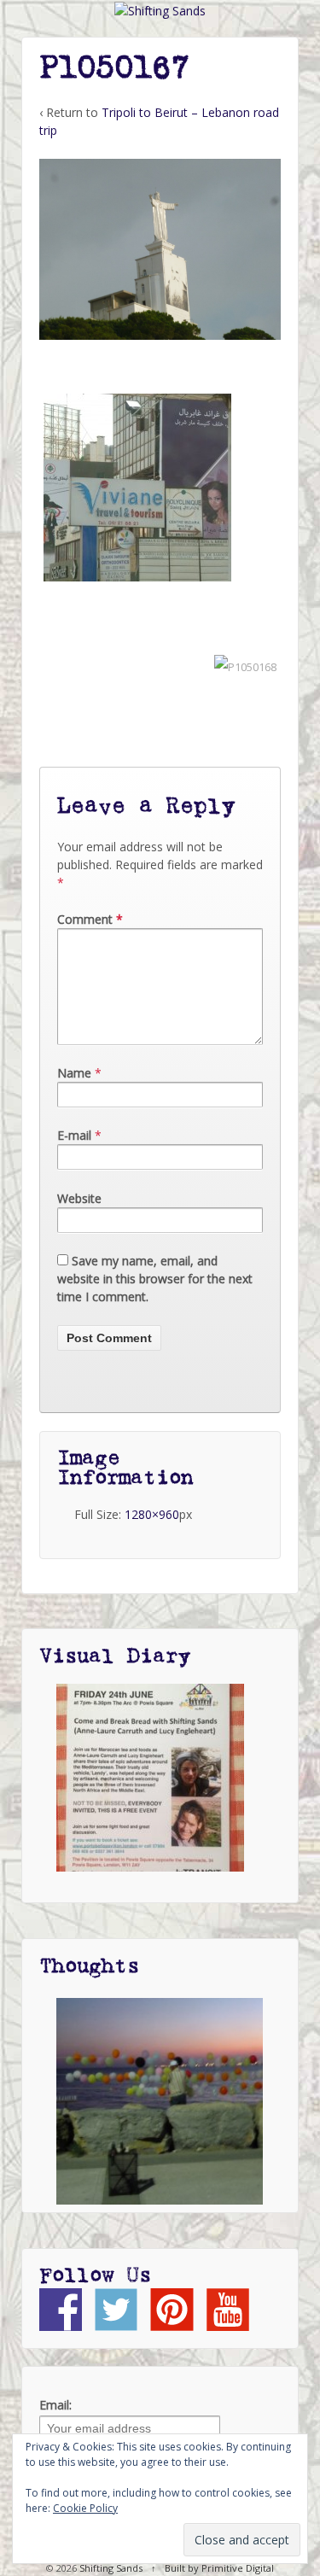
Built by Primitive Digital (219, 2568)
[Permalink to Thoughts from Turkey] (160, 2101)
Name (74, 1073)
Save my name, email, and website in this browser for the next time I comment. (155, 1279)
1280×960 (152, 1514)
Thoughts (89, 1966)
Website (79, 1198)
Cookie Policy (85, 2508)
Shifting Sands (111, 2568)
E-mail (74, 1135)
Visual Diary (115, 1656)
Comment (90, 919)
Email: (55, 2405)
